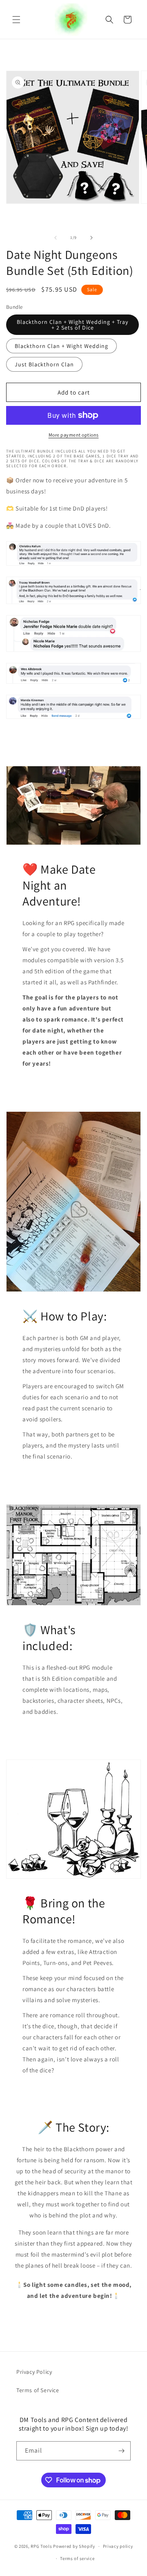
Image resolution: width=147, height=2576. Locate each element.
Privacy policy (118, 2546)
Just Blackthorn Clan (44, 364)
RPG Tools (41, 2546)
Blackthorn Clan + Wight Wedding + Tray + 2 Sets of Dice (72, 325)
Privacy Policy (34, 2372)
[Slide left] (56, 238)
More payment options (74, 435)
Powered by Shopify (74, 2546)
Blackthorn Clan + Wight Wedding (61, 346)
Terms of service (77, 2558)
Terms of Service (38, 2390)
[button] (16, 20)
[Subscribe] (121, 2451)
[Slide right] (91, 238)
